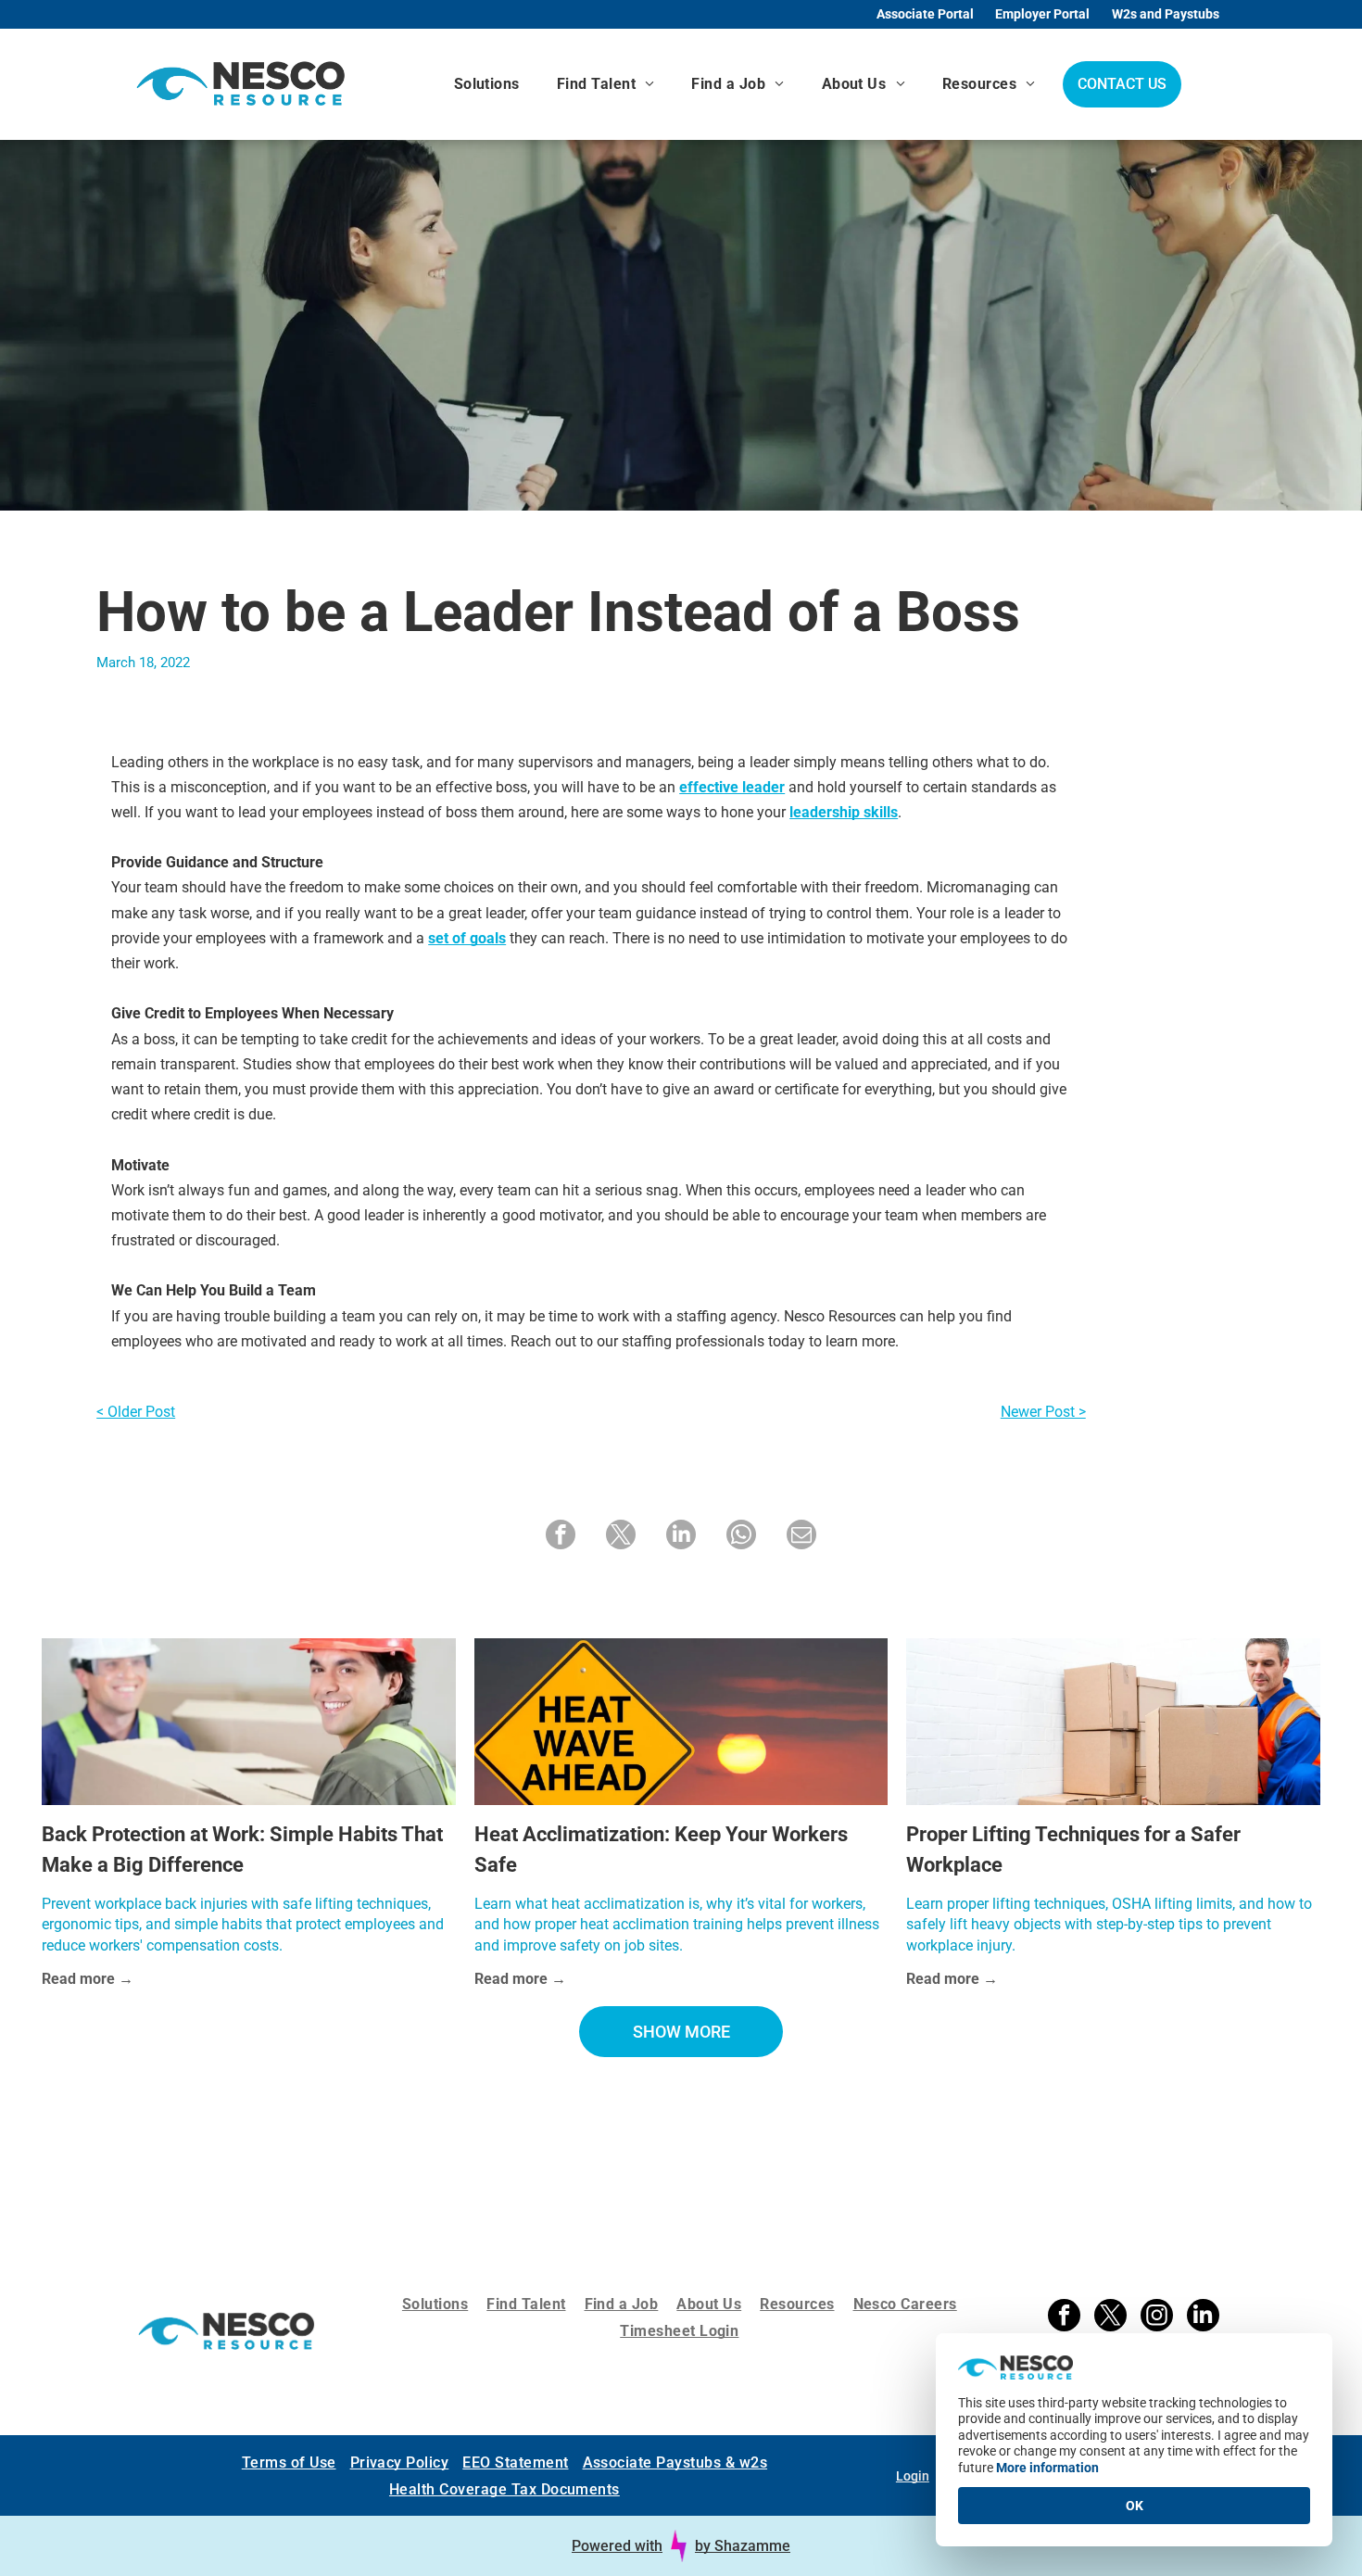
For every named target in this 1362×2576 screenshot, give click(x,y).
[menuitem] (487, 84)
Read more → (88, 1979)
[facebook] (561, 1537)
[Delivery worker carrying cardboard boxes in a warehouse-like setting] (1113, 1722)
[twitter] (621, 1537)
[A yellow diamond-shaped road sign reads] (681, 1722)
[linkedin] (681, 1537)
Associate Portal (925, 14)
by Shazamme (743, 2542)
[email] (801, 1537)
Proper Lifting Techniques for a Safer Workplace (1073, 1850)
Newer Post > (1043, 1412)
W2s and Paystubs (1166, 14)
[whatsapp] (741, 1537)
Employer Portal (1042, 14)
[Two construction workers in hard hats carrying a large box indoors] (248, 1722)
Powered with (617, 2542)
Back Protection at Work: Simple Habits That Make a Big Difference (242, 1850)
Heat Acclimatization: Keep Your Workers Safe (661, 1850)
